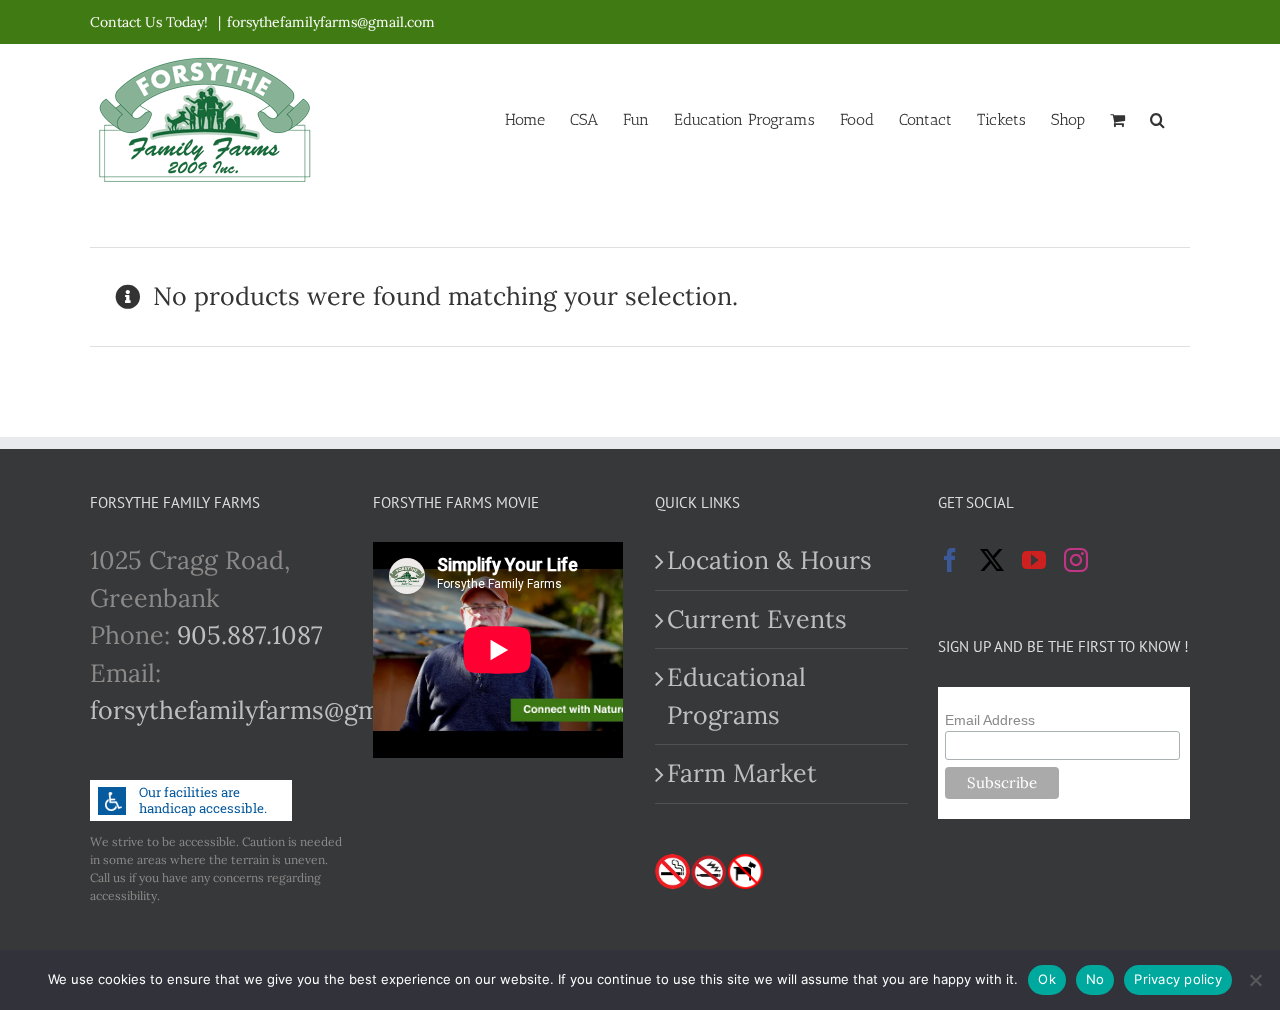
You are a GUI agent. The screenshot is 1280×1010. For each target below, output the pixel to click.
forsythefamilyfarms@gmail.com (331, 22)
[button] (1157, 118)
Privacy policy (1178, 979)
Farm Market (742, 773)
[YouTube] (1034, 560)
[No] (1255, 980)
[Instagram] (1076, 560)
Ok (1047, 979)
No (1095, 979)
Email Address (990, 720)
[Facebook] (950, 560)
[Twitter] (992, 560)
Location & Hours (769, 560)
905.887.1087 (250, 635)
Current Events (757, 619)
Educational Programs (736, 696)
